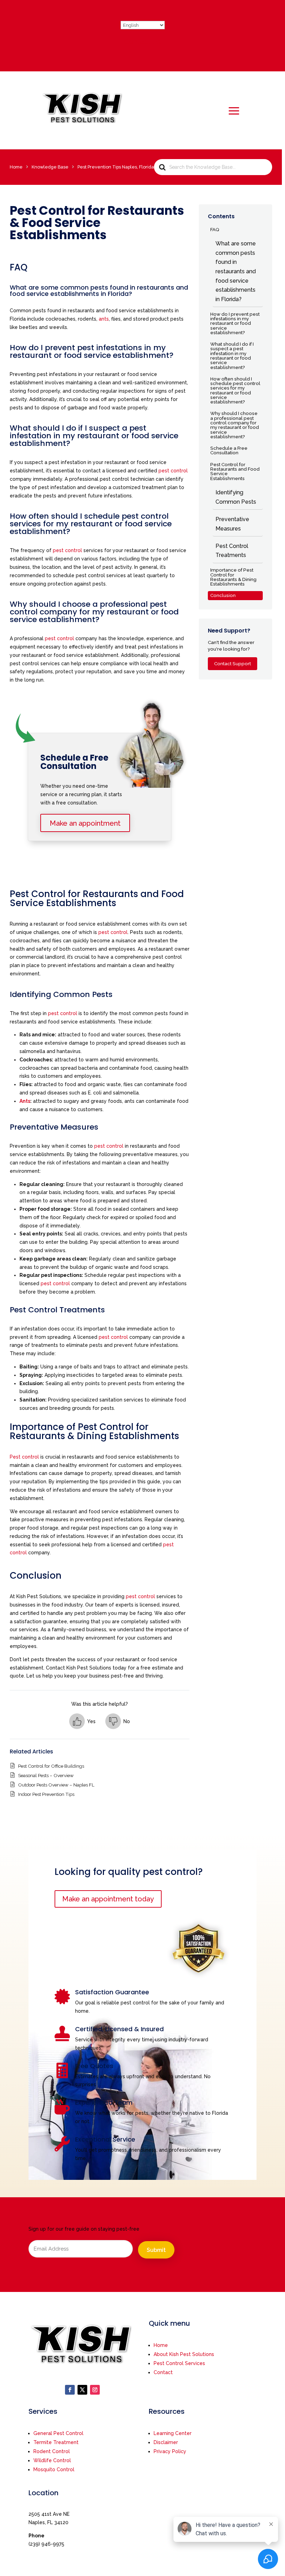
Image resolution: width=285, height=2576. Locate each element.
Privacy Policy (170, 2451)
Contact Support (233, 663)
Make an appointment (85, 823)
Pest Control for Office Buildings (51, 1766)
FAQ (215, 229)
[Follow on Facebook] (70, 2390)
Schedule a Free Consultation (229, 450)
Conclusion (223, 595)
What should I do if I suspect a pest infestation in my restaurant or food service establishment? (232, 355)
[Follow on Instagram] (95, 2390)
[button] (82, 1721)
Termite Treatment (56, 2442)
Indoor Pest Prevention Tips (46, 1794)
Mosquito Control (54, 2469)
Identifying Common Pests (236, 497)
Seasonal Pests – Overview (46, 1775)
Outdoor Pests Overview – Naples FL (56, 1785)
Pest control (24, 1457)
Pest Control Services (179, 2363)
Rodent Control (52, 2451)
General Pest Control (58, 2433)
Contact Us (142, 42)
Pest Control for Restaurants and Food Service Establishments (235, 471)
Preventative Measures (232, 524)
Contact (163, 2372)
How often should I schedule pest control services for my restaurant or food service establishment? (235, 390)
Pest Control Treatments (232, 551)
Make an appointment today (108, 1899)
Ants (25, 1101)
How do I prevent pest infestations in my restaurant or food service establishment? (235, 323)
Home (161, 2345)
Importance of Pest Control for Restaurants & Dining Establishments (233, 577)
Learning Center (173, 2433)
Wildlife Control (52, 2460)
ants (104, 319)
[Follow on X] (82, 2390)
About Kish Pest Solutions (184, 2354)
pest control (173, 471)
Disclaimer (166, 2442)
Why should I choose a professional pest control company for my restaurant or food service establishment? (235, 425)
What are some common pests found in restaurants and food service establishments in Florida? (236, 271)
